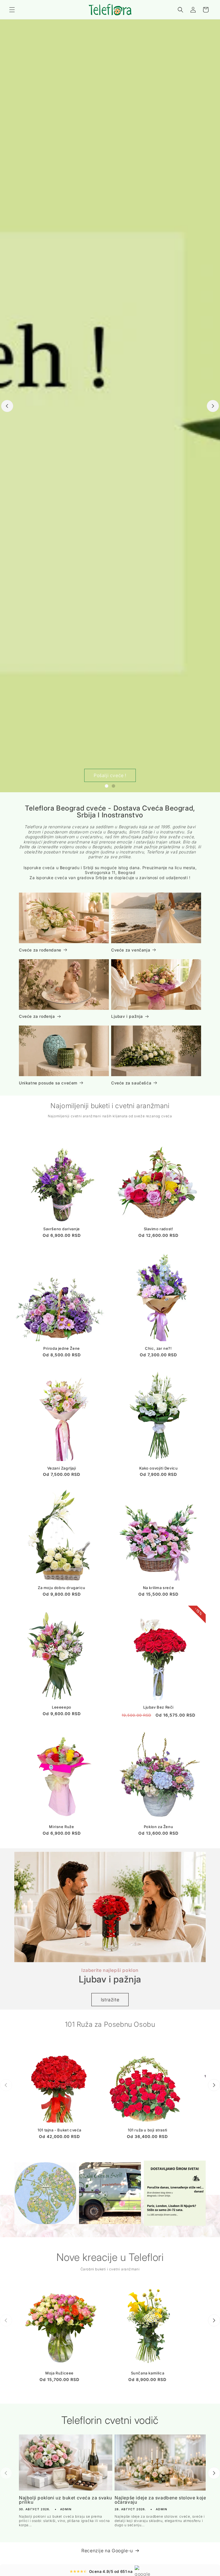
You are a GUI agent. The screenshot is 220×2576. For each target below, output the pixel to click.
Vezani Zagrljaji (62, 1468)
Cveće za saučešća (131, 1083)
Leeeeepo (62, 1707)
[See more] (45, 2193)
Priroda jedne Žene (62, 1348)
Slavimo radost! (159, 1229)
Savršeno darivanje (62, 1229)
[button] (12, 10)
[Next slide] (213, 406)
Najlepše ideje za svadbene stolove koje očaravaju (160, 2500)
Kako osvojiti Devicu (159, 1468)
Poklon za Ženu (158, 1827)
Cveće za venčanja (131, 950)
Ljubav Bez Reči (158, 1707)
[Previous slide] (7, 406)
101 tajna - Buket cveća (59, 2130)
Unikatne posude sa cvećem (48, 1083)
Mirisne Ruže (61, 1827)
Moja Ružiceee (59, 2373)
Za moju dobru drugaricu (62, 1588)
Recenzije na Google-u (107, 2551)
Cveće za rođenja (37, 1016)
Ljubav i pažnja (127, 1016)
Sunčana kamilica (148, 2373)
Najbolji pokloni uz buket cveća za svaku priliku (65, 2500)
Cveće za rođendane (40, 950)
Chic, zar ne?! (158, 1348)
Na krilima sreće (159, 1588)
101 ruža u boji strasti (148, 2130)
